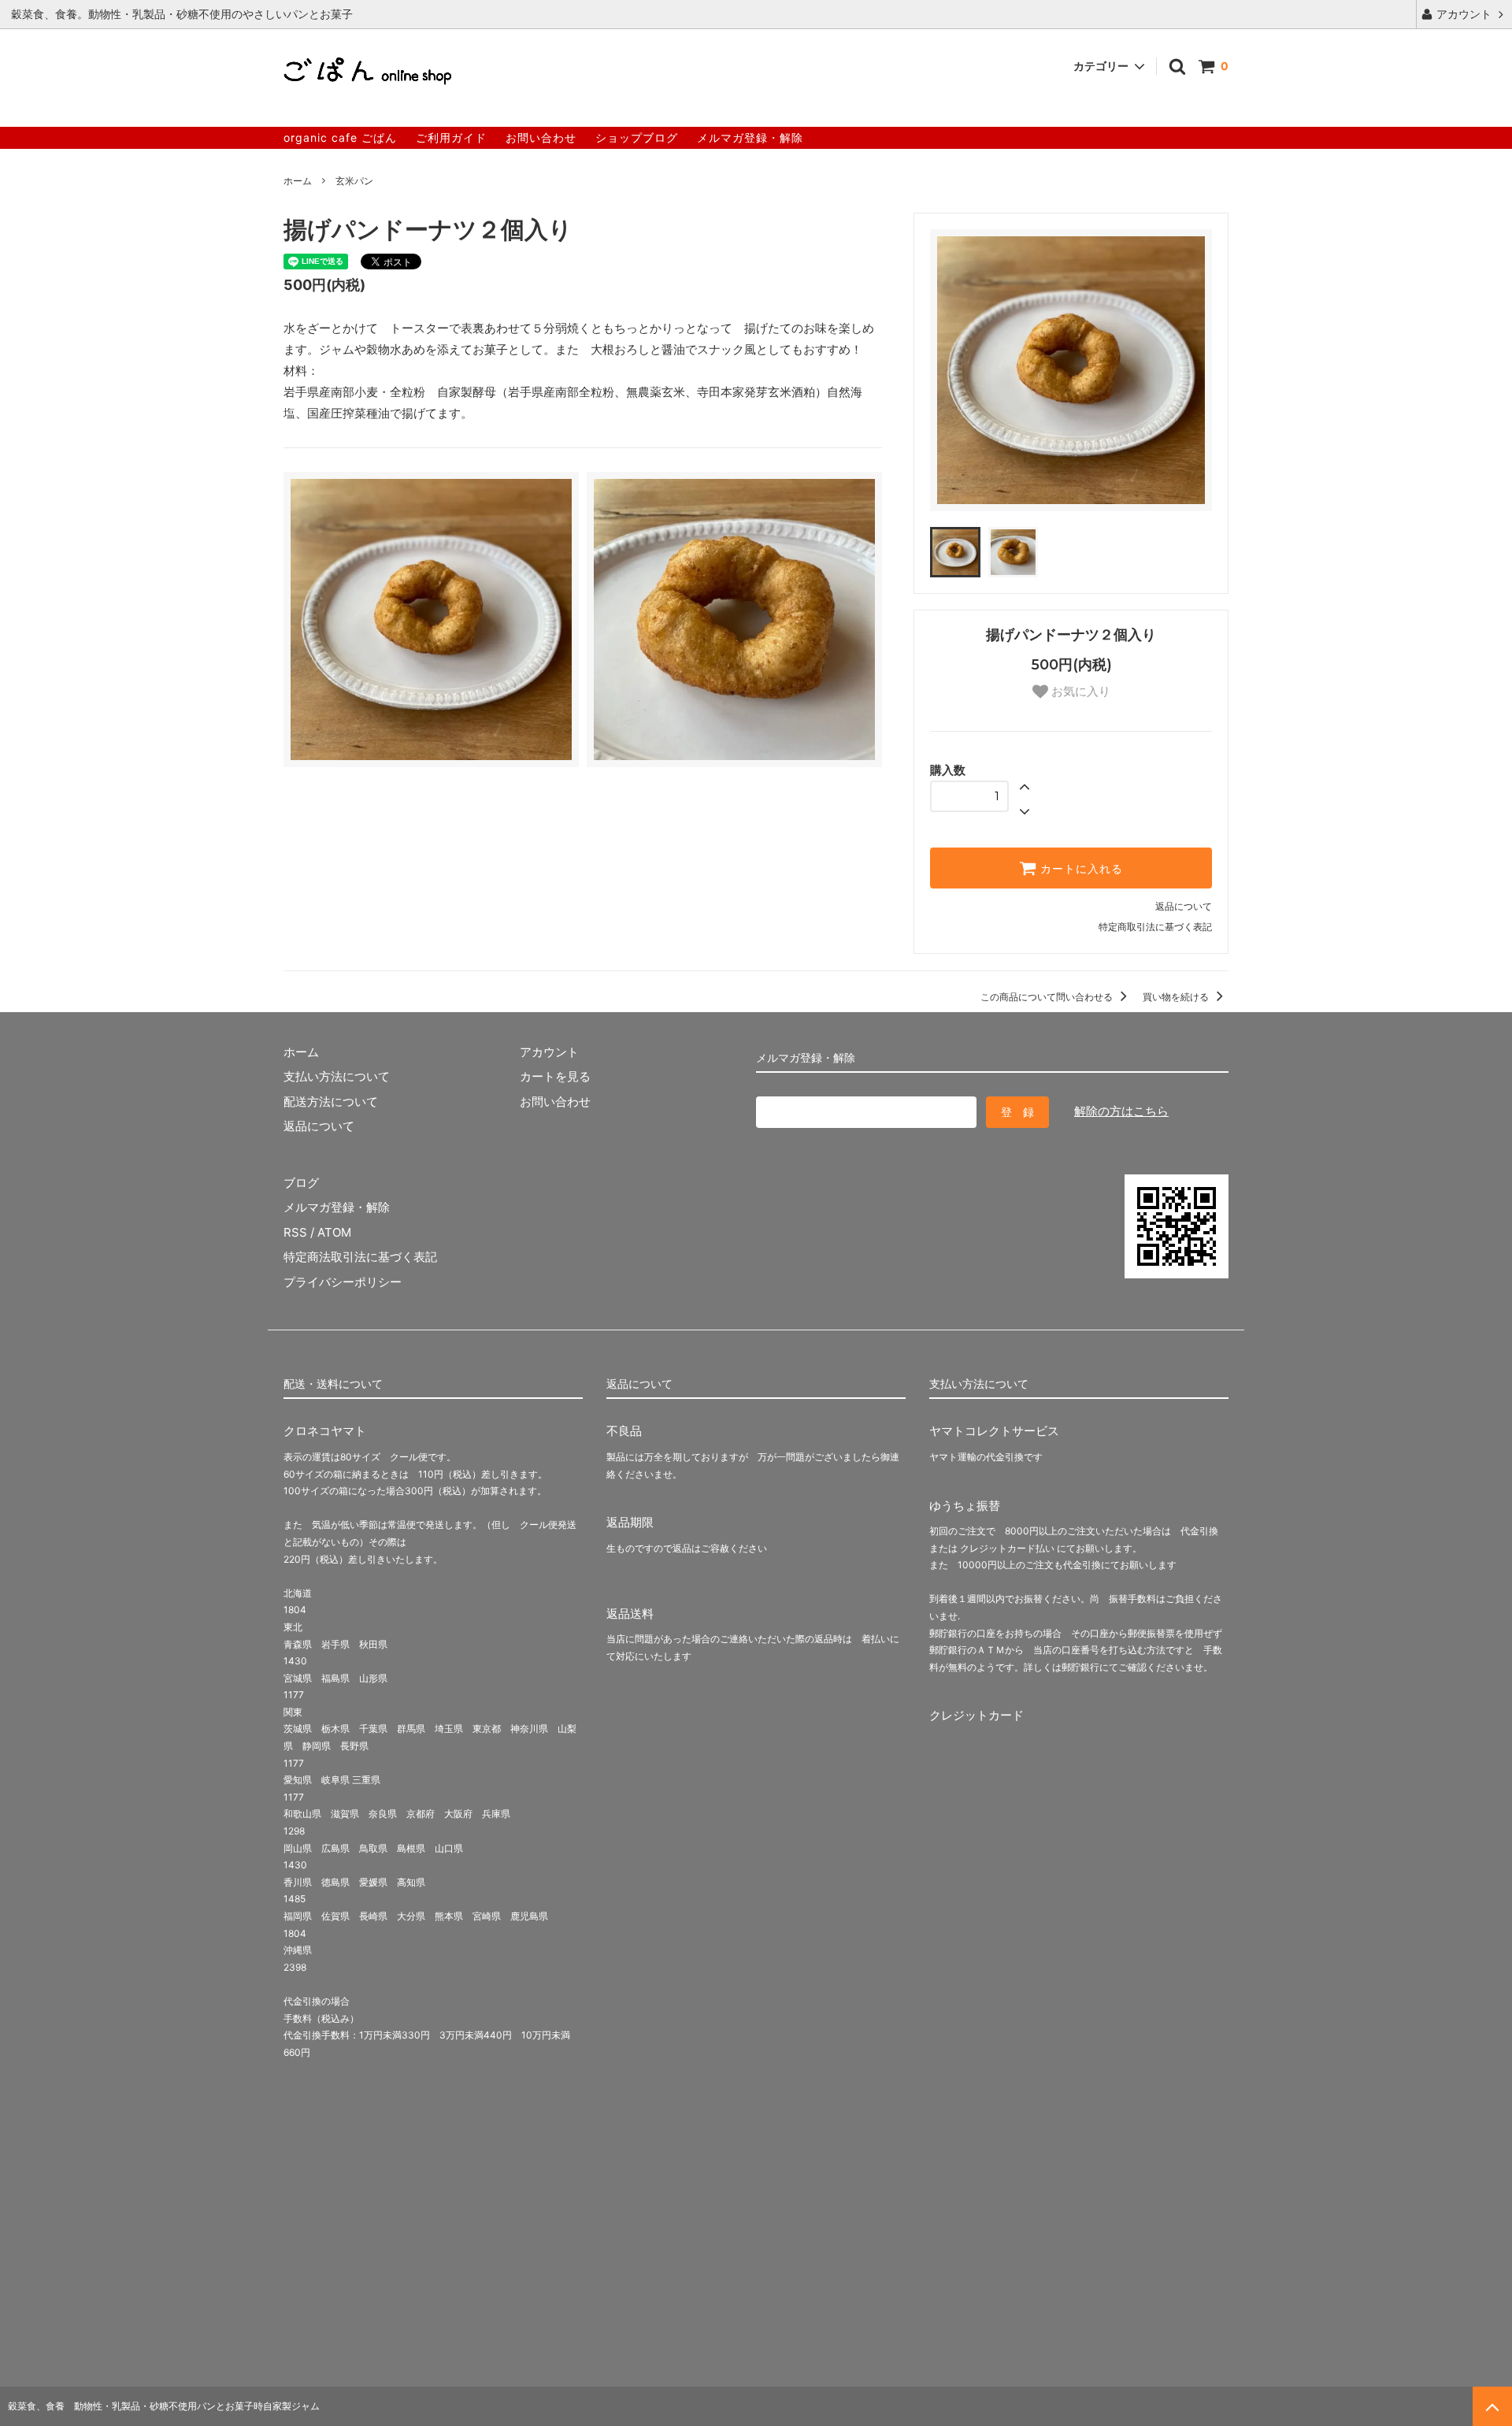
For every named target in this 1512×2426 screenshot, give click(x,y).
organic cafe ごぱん (340, 137)
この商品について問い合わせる (1048, 997)
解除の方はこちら (1121, 1111)
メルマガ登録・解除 (750, 137)
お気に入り (1079, 691)
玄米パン (354, 181)
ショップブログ (637, 137)
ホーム (298, 181)
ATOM (334, 1232)
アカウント (1464, 14)
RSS (295, 1232)
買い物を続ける (1177, 997)
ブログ (301, 1183)
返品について (1184, 906)
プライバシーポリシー (343, 1282)
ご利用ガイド (451, 137)
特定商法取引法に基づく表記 (360, 1257)
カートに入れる (1080, 868)
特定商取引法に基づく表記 (1155, 927)
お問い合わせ (541, 137)
